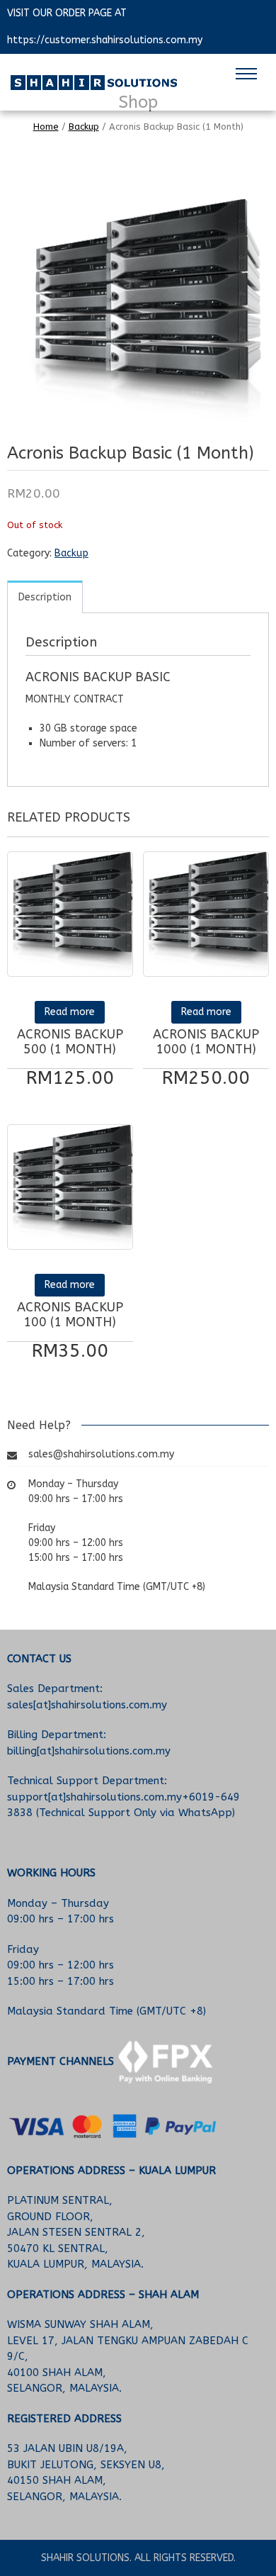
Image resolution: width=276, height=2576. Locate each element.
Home (46, 127)
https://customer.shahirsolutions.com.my (105, 40)
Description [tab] (45, 597)
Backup (84, 127)
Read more (70, 1012)
